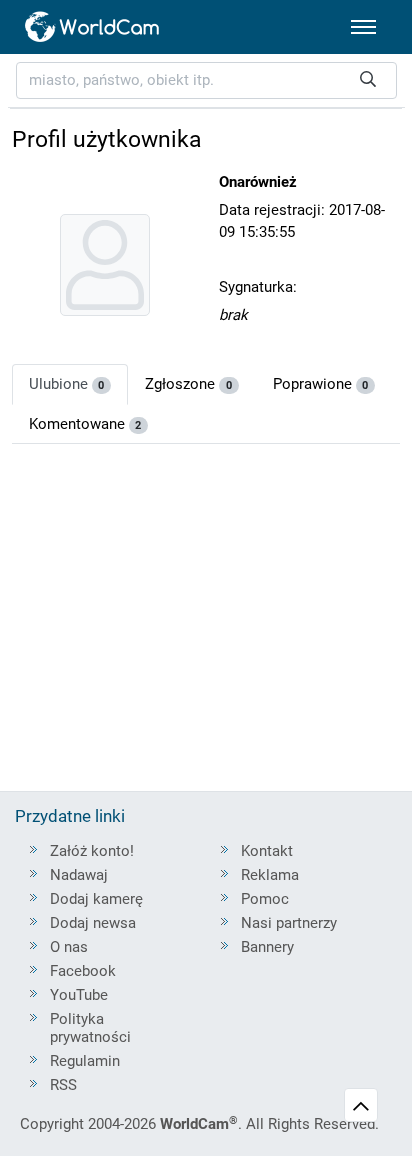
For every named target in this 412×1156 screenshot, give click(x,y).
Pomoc (265, 899)
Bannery (267, 947)
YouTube (79, 995)
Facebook (83, 971)
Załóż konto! (92, 851)
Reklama (270, 875)
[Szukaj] (368, 80)
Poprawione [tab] (321, 384)
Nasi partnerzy (289, 923)
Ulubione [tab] (67, 384)
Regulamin (85, 1061)
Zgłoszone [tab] (188, 384)
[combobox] (206, 80)
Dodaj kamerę (96, 899)
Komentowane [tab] (85, 424)
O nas (69, 947)
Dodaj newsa (93, 923)
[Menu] (363, 27)
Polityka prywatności (90, 1028)
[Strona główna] (93, 27)
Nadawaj (79, 875)
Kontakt (267, 851)
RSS (63, 1085)
